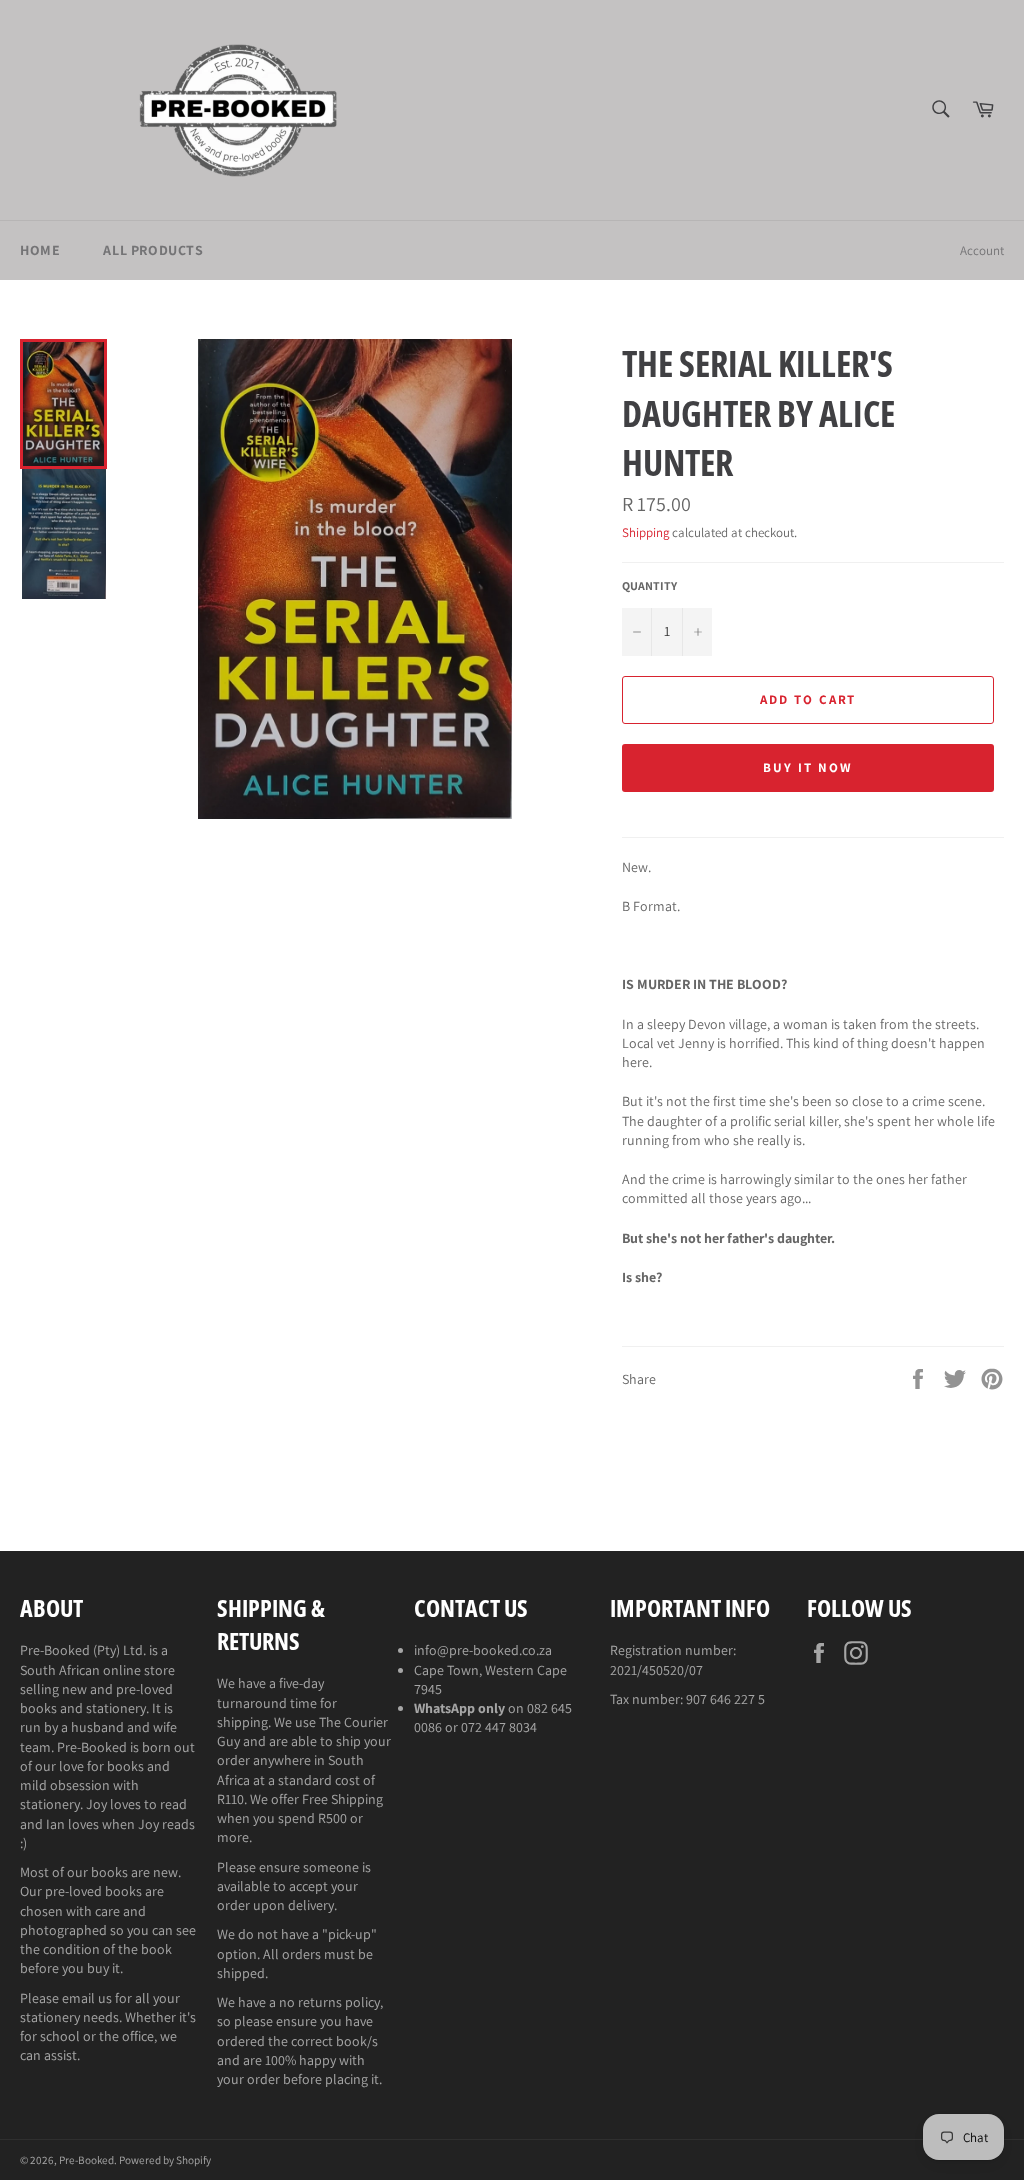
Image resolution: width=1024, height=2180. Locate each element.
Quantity (649, 585)
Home (40, 250)
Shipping (645, 532)
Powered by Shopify (165, 2160)
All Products (153, 250)
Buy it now (808, 767)
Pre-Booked (86, 2160)
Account (982, 250)
